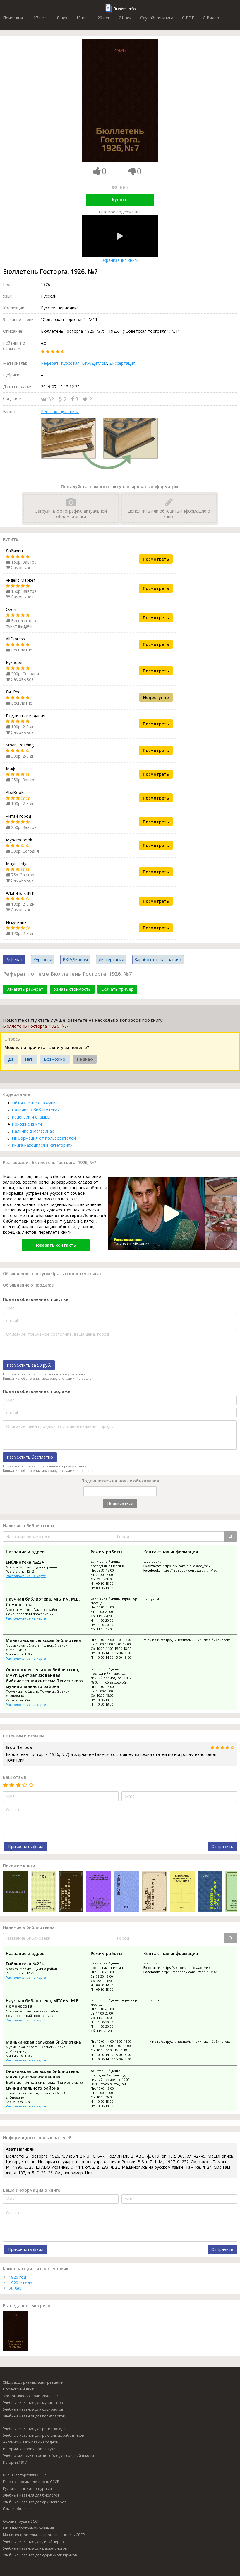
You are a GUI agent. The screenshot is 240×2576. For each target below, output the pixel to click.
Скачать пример (117, 989)
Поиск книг (14, 18)
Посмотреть (156, 559)
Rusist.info (125, 9)
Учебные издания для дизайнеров (33, 2542)
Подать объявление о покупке (36, 1299)
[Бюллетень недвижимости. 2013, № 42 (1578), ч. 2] (182, 1892)
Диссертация (122, 363)
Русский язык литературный (27, 2488)
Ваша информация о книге (31, 2190)
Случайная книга (157, 18)
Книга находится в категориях (42, 1145)
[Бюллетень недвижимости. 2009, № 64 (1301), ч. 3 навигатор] (210, 1892)
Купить (120, 200)
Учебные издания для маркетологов (35, 2548)
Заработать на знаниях (158, 959)
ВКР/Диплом (95, 363)
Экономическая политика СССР (30, 2396)
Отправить (222, 1846)
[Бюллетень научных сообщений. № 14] (154, 1892)
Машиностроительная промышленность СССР (44, 2535)
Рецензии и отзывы (31, 1117)
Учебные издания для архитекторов (35, 2502)
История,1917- (16, 2462)
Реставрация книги (60, 411)
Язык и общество (18, 2509)
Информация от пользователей (44, 1138)
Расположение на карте (26, 1576)
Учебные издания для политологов (34, 2416)
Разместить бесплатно (30, 1457)
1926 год (17, 2277)
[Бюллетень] (127, 1892)
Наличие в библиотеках (36, 1110)
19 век (82, 18)
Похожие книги (27, 1124)
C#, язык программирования (28, 2528)
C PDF (188, 18)
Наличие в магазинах (33, 1131)
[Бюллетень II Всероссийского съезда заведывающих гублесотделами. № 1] (43, 1892)
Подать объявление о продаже (37, 1391)
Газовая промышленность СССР (31, 2482)
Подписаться (120, 1503)
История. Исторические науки (29, 2449)
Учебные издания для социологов (33, 2409)
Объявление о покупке (35, 1103)
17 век (40, 18)
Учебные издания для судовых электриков (40, 2555)
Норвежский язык (18, 2389)
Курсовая (70, 363)
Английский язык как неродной (31, 2442)
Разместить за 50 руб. (29, 1365)
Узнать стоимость (72, 989)
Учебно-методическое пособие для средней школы (48, 2456)
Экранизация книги (120, 260)
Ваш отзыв (15, 1777)
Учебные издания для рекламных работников (43, 2435)
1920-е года (20, 2283)
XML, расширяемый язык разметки (33, 2382)
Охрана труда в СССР (21, 2521)
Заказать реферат (25, 989)
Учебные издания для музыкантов (33, 2403)
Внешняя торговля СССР (24, 2475)
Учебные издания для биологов (31, 2495)
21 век (125, 18)
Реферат (50, 363)
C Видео (211, 18)
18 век (61, 18)
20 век (104, 18)
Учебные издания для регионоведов (35, 2429)
